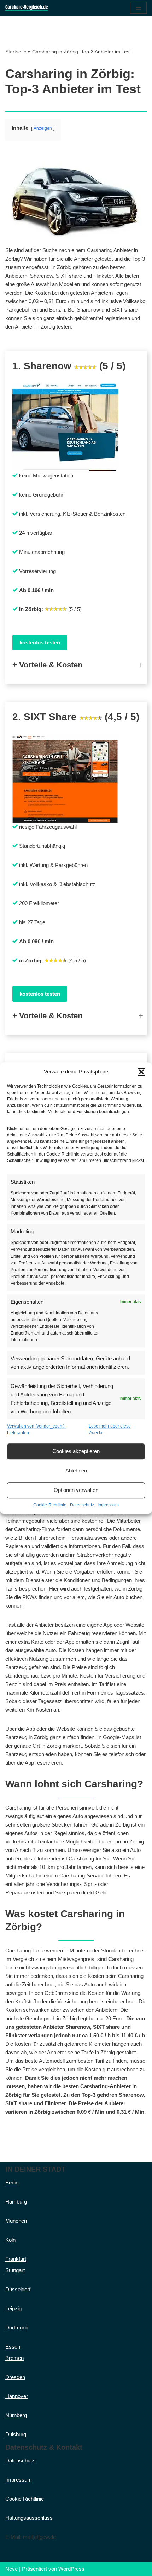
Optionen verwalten (76, 1490)
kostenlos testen (40, 642)
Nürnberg (16, 2415)
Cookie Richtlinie (25, 2499)
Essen (13, 2347)
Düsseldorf (18, 2289)
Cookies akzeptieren (76, 1451)
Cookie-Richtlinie (50, 1505)
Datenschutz (82, 1505)
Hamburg (16, 2202)
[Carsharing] (27, 8)
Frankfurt (16, 2259)
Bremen (14, 2358)
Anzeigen (43, 128)
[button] (141, 1072)
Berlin (12, 2183)
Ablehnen (76, 1471)
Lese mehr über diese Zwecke (110, 1429)
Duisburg (16, 2434)
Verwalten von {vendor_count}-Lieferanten (37, 1429)
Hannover (17, 2396)
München (16, 2221)
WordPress (71, 2569)
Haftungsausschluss (29, 2518)
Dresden (15, 2377)
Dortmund (17, 2328)
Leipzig (13, 2308)
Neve (11, 2569)
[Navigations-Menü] (138, 8)
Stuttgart (15, 2270)
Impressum (108, 1505)
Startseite (16, 52)
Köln (10, 2240)
